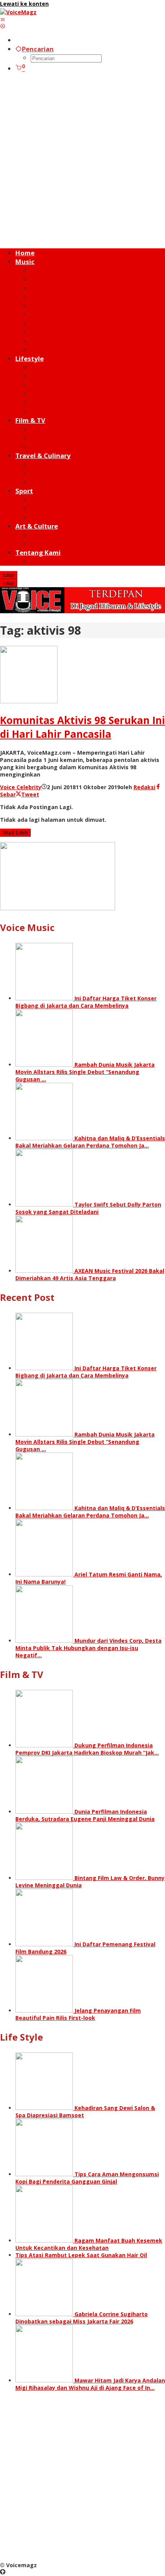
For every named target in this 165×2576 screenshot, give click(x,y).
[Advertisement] (82, 161)
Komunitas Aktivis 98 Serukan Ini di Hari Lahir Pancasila (82, 727)
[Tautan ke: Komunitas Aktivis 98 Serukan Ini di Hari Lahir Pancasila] (29, 701)
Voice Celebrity (21, 787)
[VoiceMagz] (18, 12)
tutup (9, 575)
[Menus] (3, 19)
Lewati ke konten (24, 4)
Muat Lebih (15, 833)
